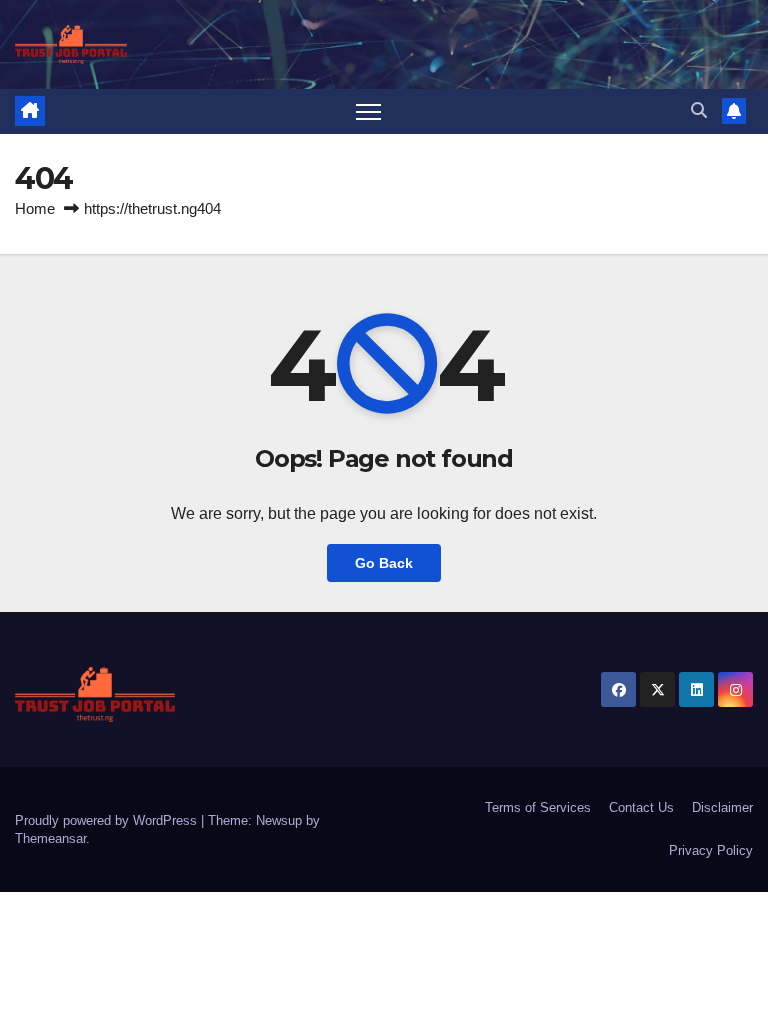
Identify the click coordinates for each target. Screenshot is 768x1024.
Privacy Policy (711, 850)
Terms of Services (538, 807)
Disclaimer (722, 807)
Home (35, 208)
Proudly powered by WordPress (108, 820)
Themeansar (50, 838)
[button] (699, 110)
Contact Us (641, 807)
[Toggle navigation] (368, 111)
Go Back (384, 563)
